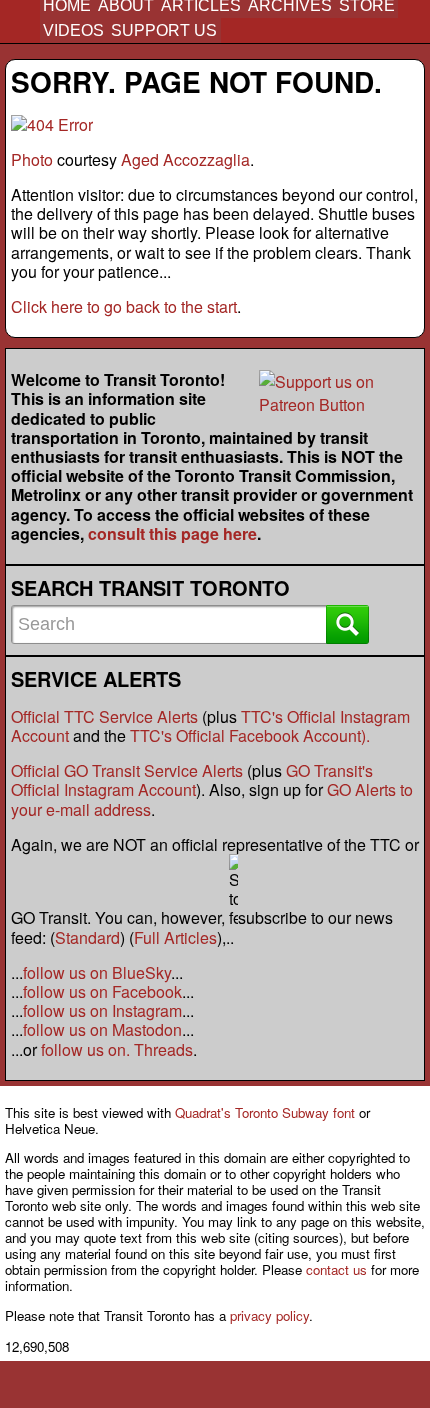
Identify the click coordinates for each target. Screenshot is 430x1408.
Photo (32, 159)
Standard (87, 937)
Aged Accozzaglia (185, 159)
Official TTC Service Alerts (104, 716)
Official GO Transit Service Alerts (127, 770)
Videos (73, 30)
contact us (336, 1269)
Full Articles (175, 937)
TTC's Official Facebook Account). (250, 735)
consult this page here (172, 533)
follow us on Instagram (102, 1010)
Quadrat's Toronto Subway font (265, 1112)
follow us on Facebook (102, 991)
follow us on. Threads (117, 1049)
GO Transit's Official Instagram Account (192, 780)
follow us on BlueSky (97, 972)
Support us (164, 30)
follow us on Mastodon (102, 1029)
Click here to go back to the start (124, 306)
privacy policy (269, 1315)
